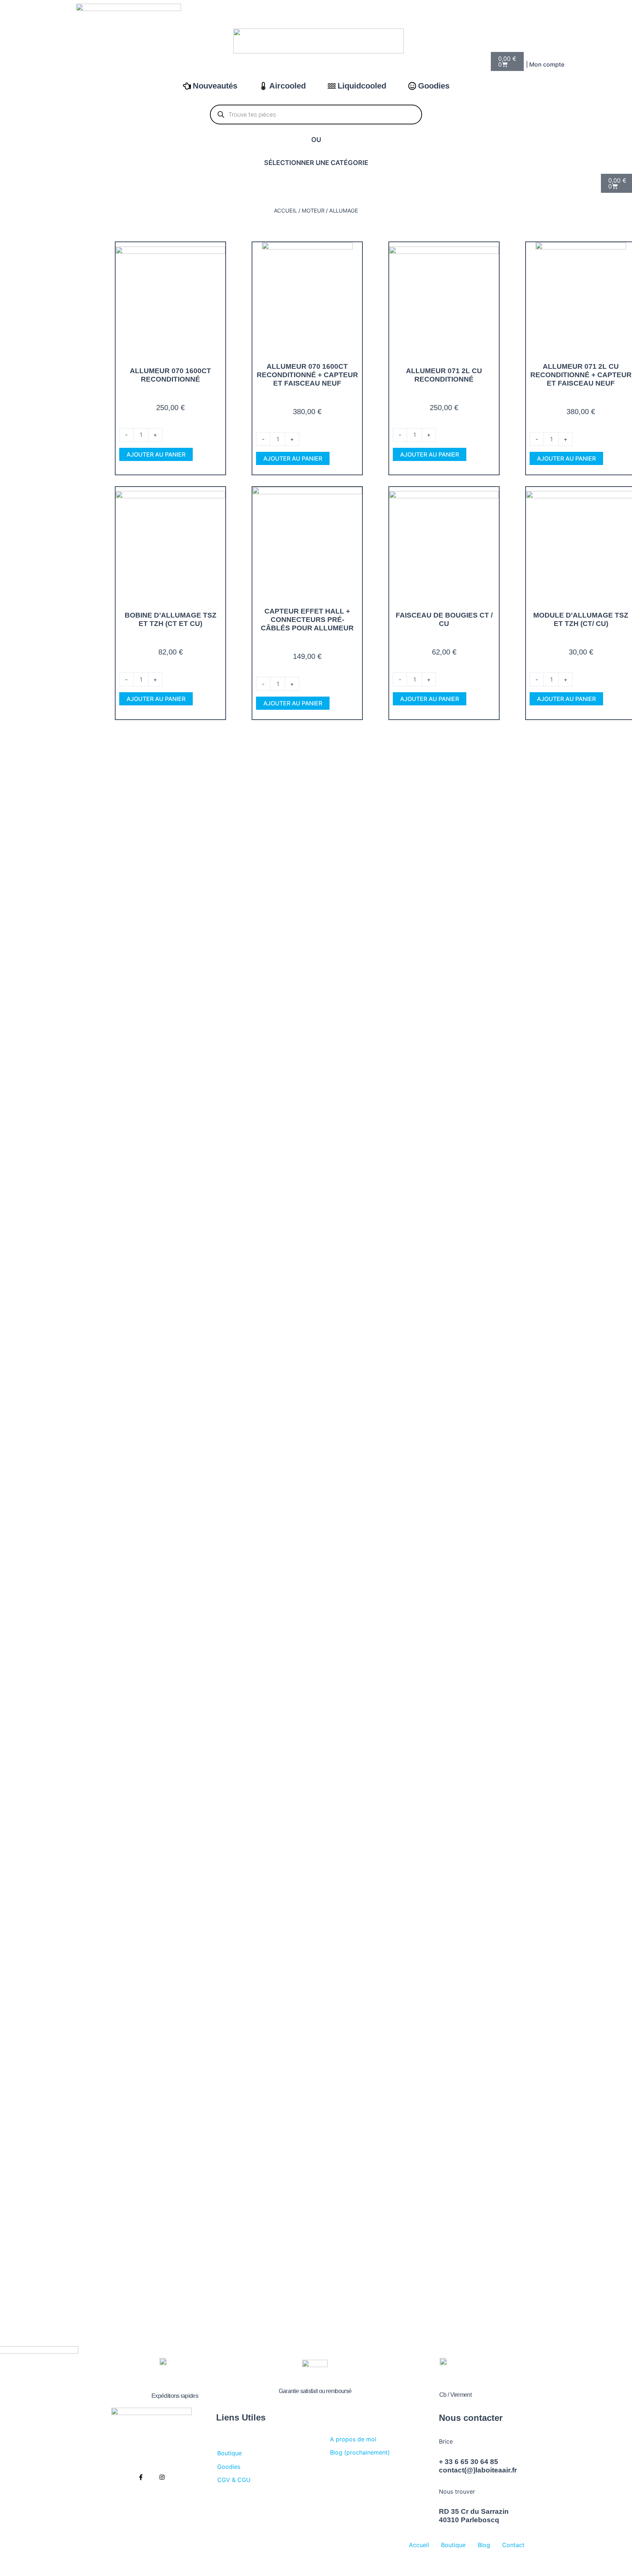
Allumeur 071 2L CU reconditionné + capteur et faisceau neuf (581, 375)
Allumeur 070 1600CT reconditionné (170, 375)
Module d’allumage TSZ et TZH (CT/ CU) (581, 619)
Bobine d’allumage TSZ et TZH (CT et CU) (171, 619)
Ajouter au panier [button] (156, 454)
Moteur (313, 211)
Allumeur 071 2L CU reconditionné (444, 375)
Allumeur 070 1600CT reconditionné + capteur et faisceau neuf (307, 375)
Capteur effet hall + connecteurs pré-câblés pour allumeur (307, 620)
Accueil (285, 211)
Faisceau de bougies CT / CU (444, 619)
